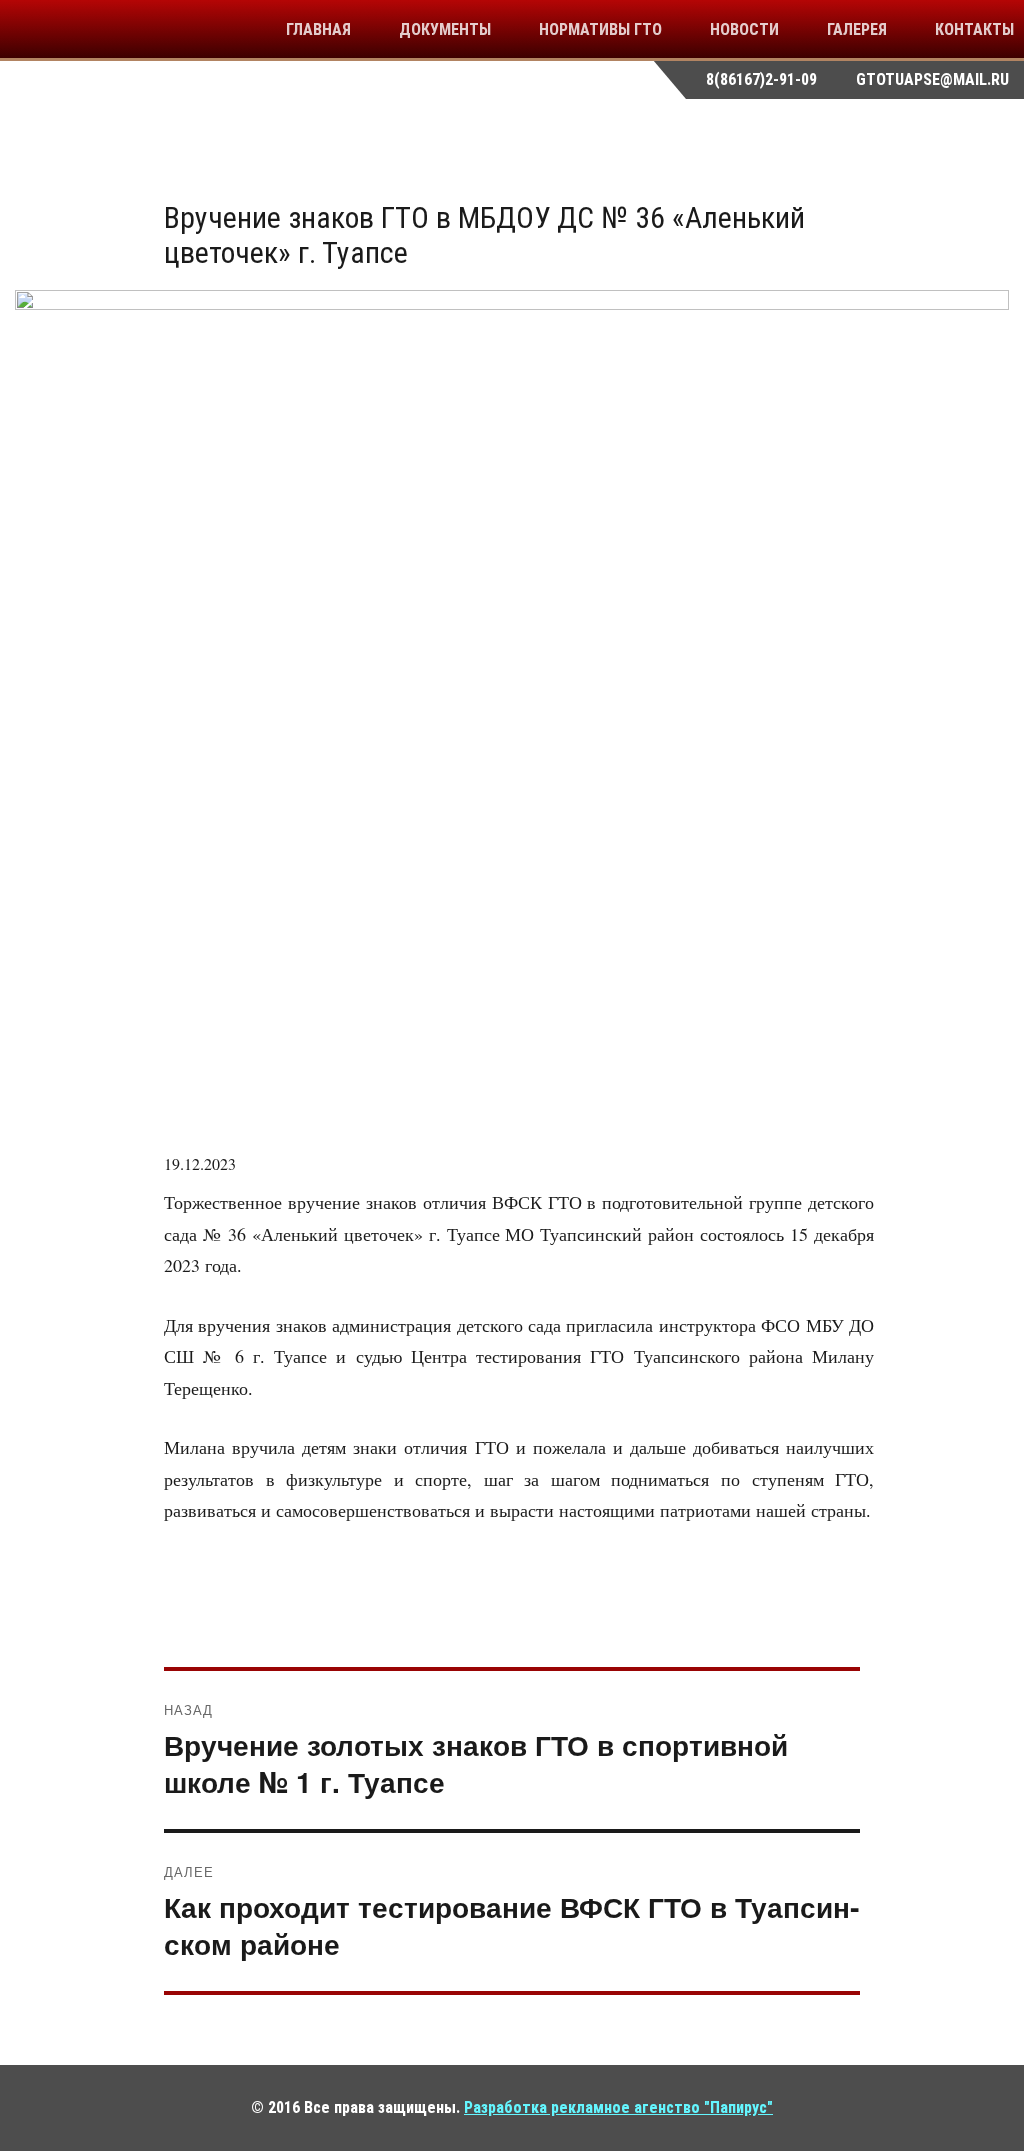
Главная (318, 29)
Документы (445, 29)
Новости (744, 29)
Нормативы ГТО (600, 29)
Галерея (857, 29)
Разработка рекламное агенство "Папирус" (618, 2107)
